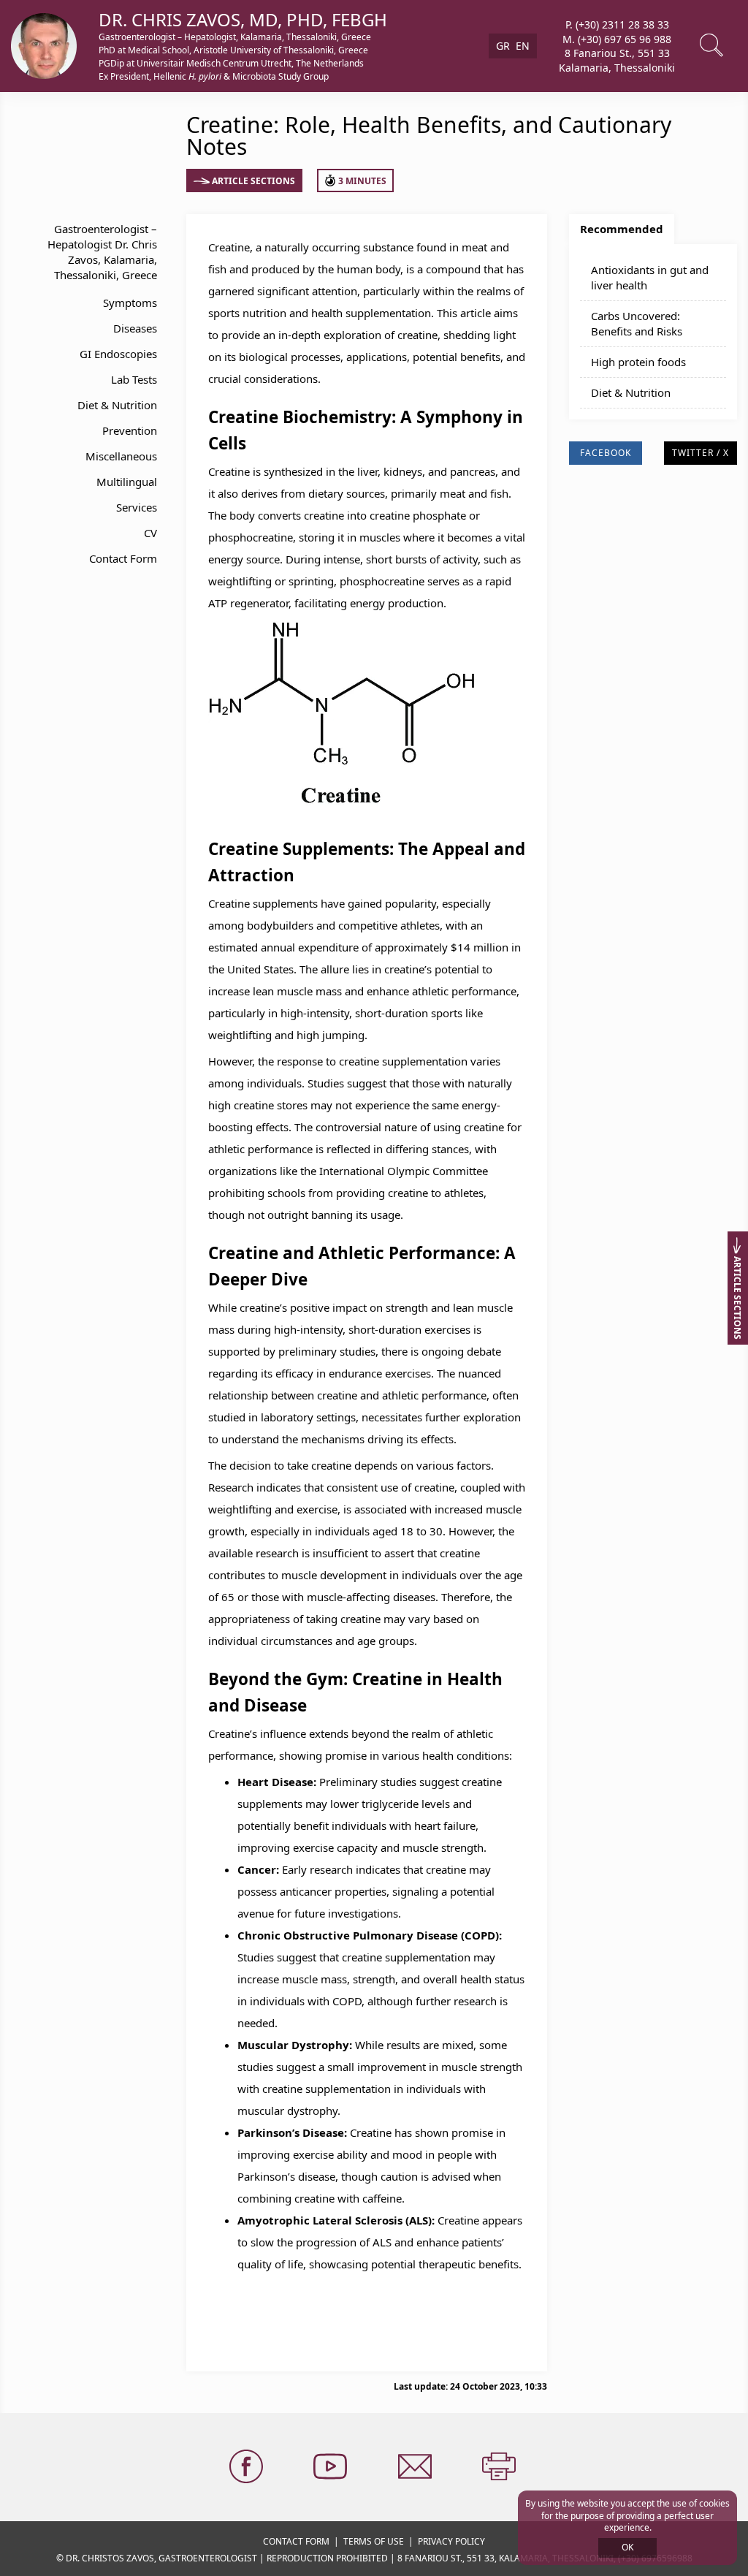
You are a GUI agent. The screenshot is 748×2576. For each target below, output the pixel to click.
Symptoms (130, 303)
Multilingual (127, 482)
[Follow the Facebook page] (248, 2467)
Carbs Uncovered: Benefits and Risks (637, 323)
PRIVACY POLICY (451, 2541)
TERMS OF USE (374, 2541)
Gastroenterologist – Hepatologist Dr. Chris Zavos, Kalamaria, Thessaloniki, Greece (102, 252)
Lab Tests (134, 379)
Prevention (130, 430)
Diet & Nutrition (117, 405)
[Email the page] (416, 2467)
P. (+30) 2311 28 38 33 (617, 24)
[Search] (713, 46)
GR (503, 46)
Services (137, 507)
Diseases (135, 328)
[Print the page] (500, 2467)
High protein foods (638, 362)
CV (150, 533)
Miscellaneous (121, 456)
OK (627, 2547)
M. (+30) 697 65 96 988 (617, 38)
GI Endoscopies (118, 354)
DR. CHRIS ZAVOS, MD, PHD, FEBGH (243, 19)
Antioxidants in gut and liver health (650, 277)
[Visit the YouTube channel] (332, 2467)
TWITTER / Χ (701, 453)
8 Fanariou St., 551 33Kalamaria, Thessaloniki (617, 60)
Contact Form (123, 558)
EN (523, 46)
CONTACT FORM (296, 2541)
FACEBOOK (606, 453)
